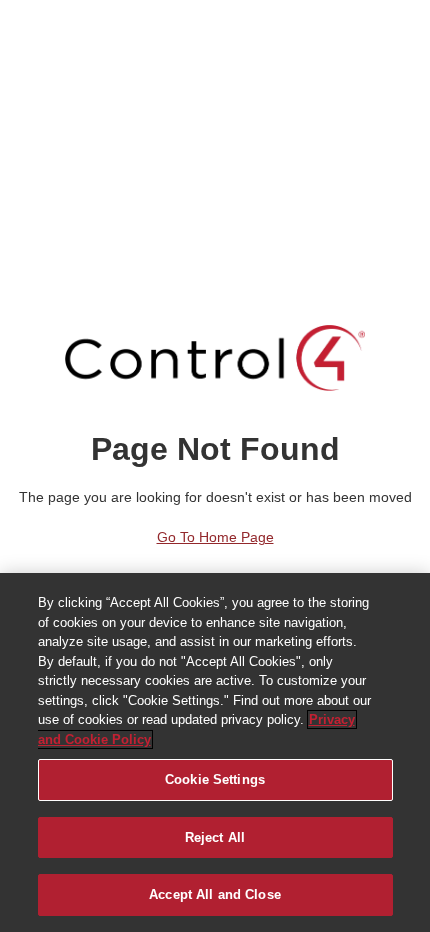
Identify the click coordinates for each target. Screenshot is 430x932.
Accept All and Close (215, 894)
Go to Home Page (215, 537)
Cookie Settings (215, 779)
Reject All (215, 837)
